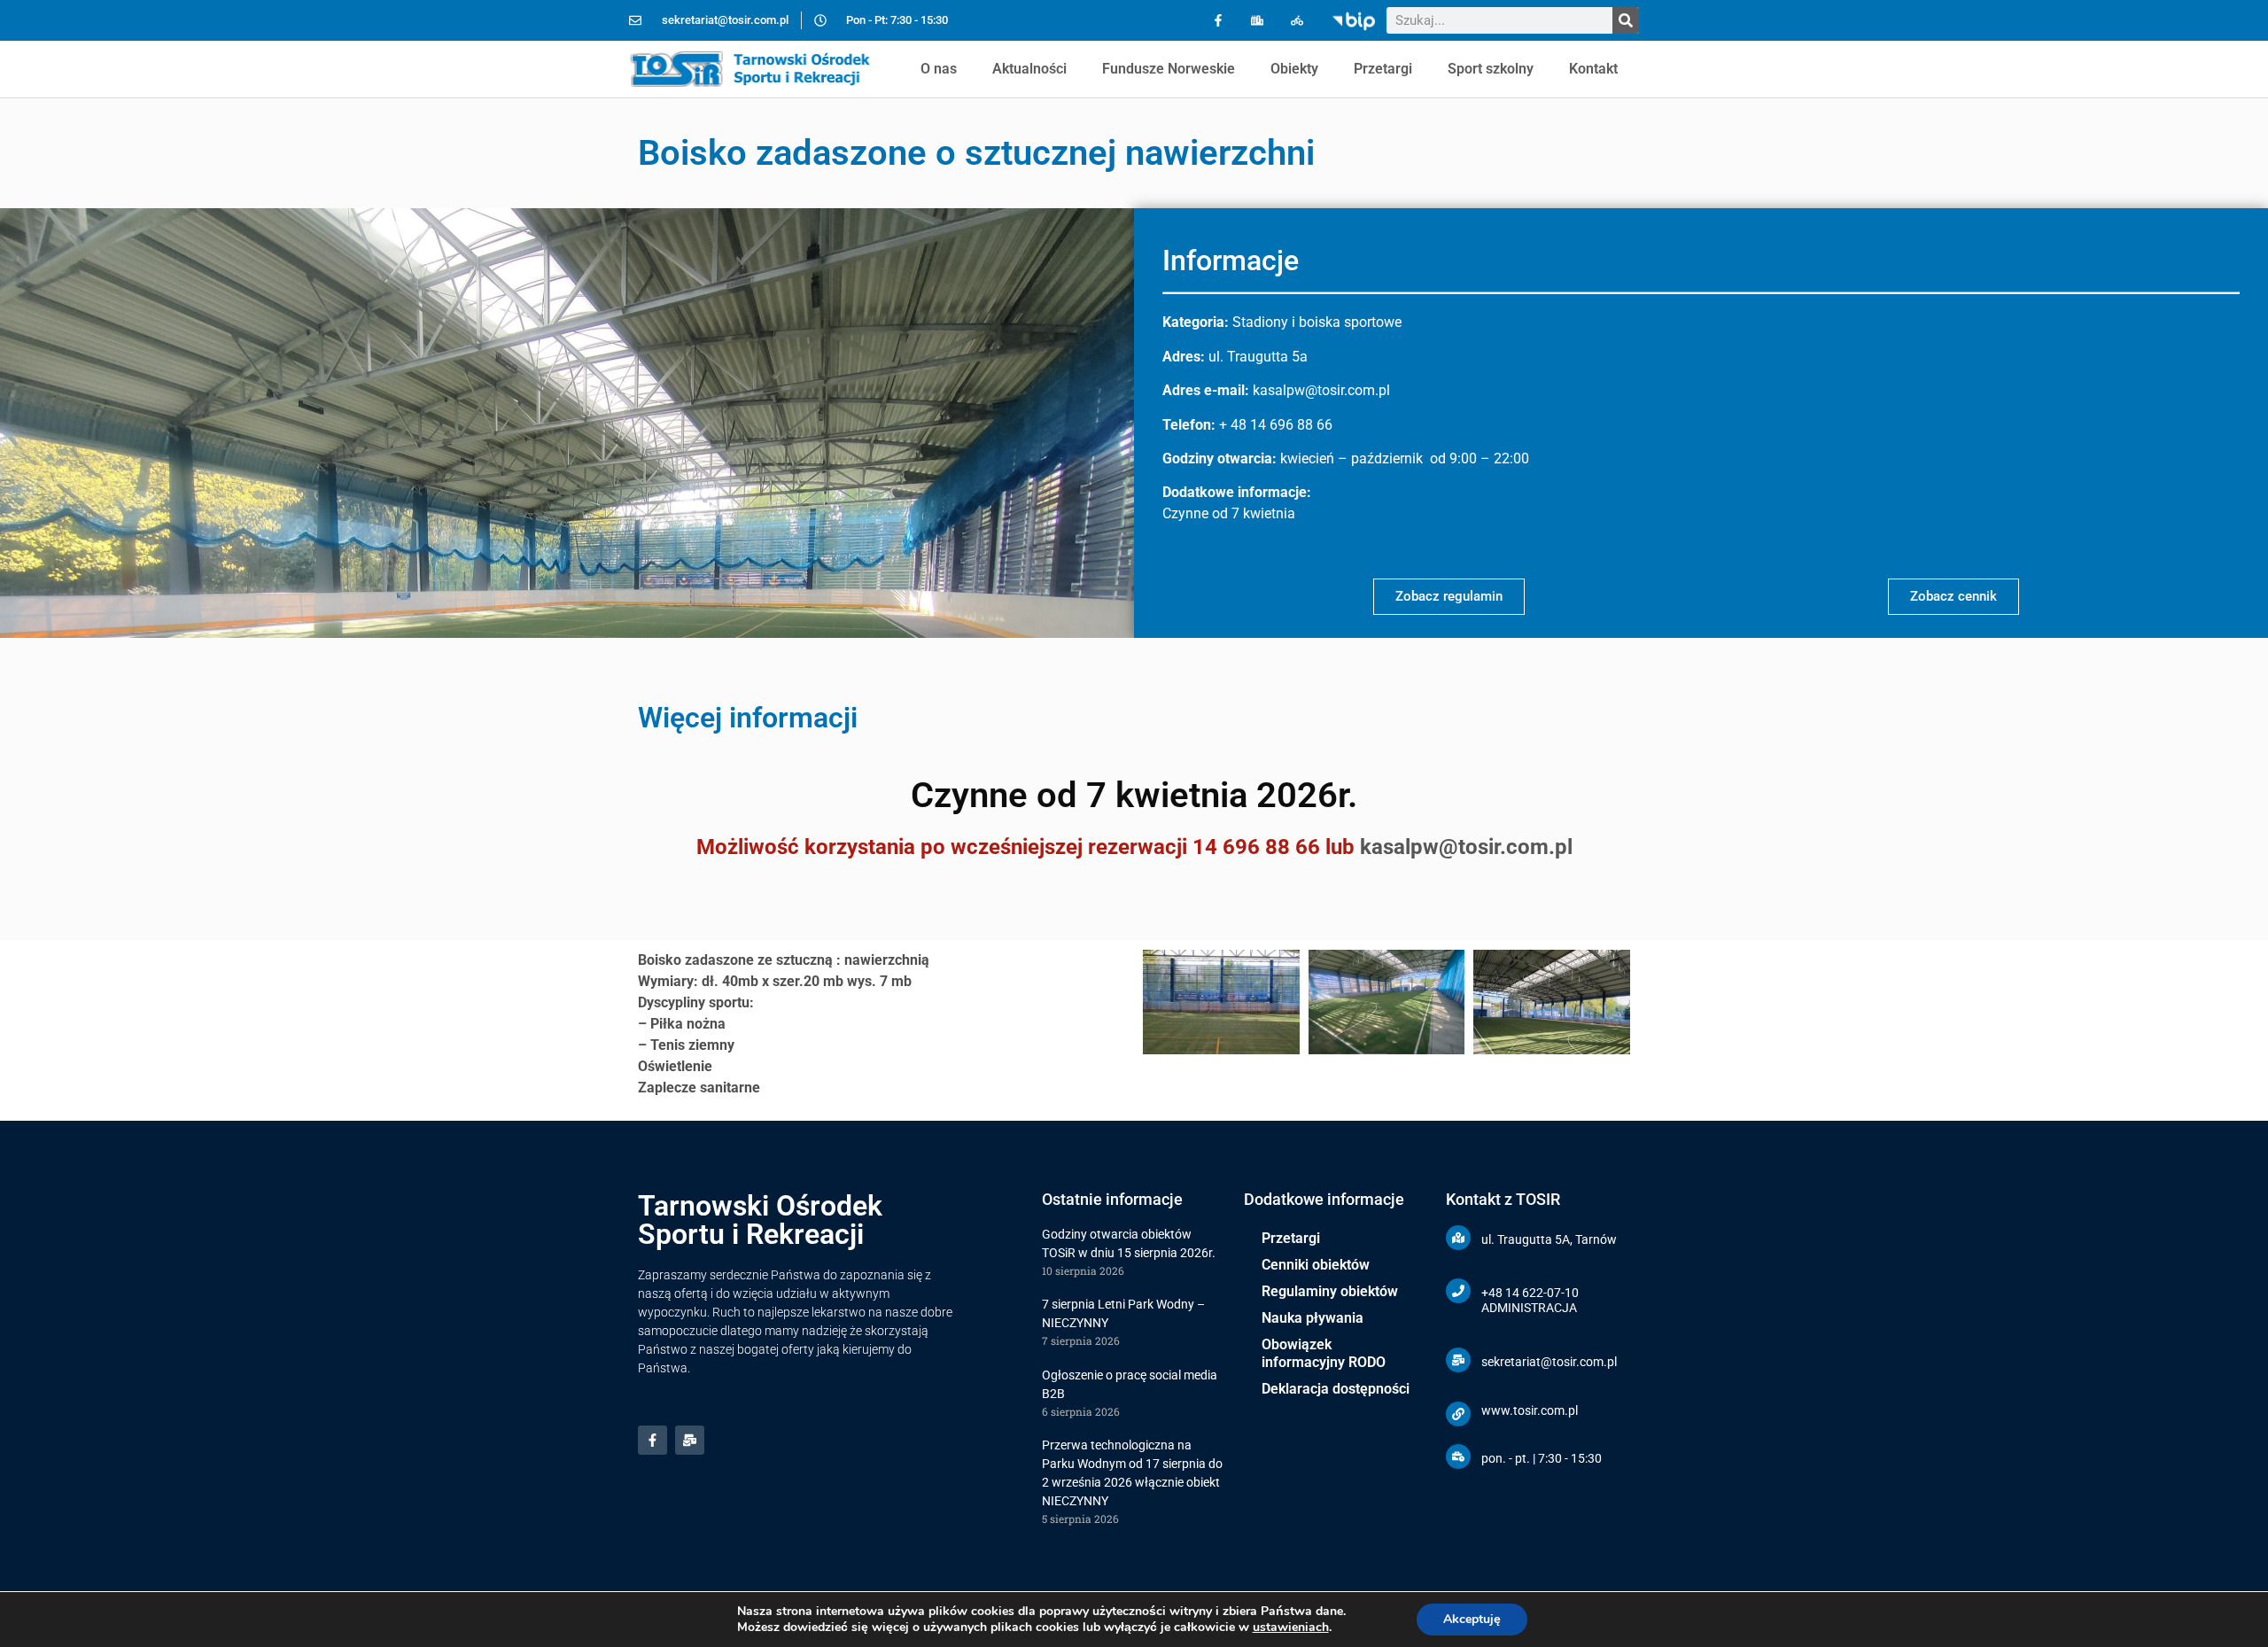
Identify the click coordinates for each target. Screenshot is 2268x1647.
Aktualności (1029, 69)
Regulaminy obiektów (1330, 1291)
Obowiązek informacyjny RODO (1324, 1353)
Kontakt (1593, 69)
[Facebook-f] (1218, 21)
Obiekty (1294, 69)
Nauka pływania (1313, 1318)
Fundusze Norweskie (1169, 69)
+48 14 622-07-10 (1530, 1293)
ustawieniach (1291, 1628)
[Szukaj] (1626, 20)
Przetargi (1383, 69)
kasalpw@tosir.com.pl (1466, 847)
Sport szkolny (1491, 69)
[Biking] (1297, 21)
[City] (1258, 21)
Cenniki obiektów (1316, 1265)
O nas (939, 69)
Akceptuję (1472, 1619)
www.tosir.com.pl (1530, 1410)
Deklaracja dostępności (1336, 1389)
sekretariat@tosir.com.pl (1549, 1362)
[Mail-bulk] (690, 1440)
